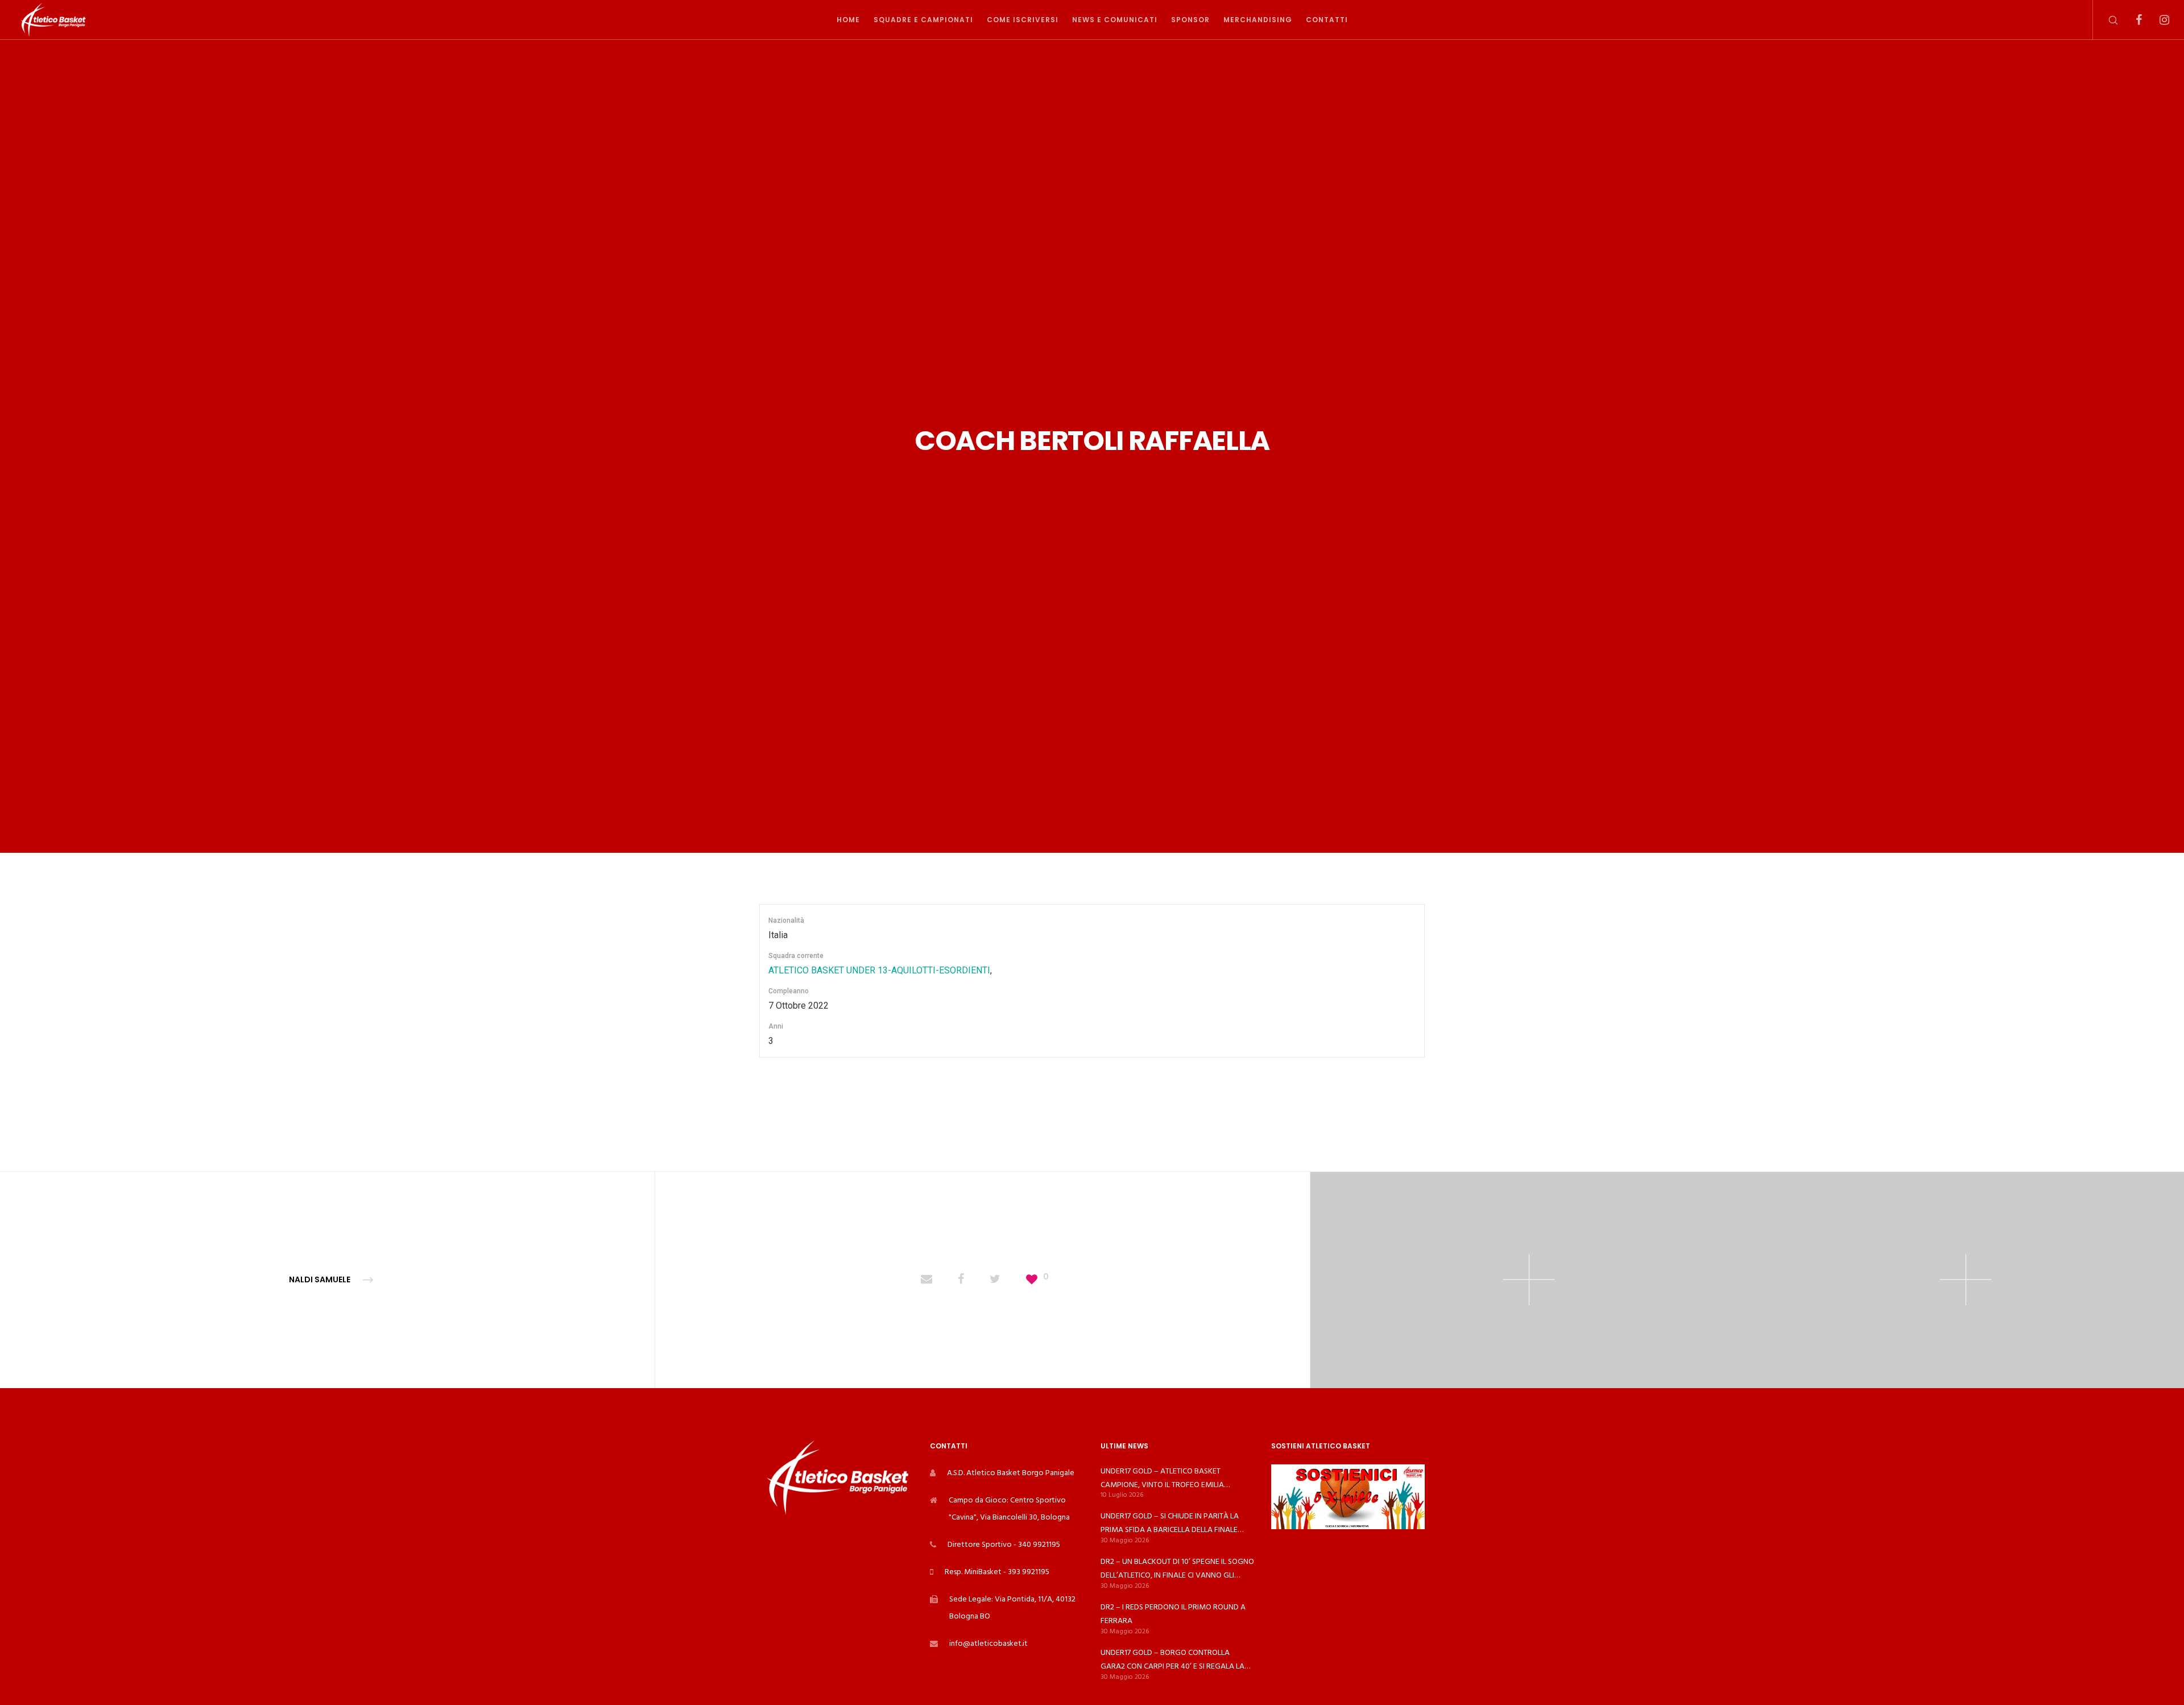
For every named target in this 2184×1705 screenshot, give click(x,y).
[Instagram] (2157, 20)
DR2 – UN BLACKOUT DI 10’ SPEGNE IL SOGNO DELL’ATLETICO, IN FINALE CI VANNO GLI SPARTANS (1177, 1568)
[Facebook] (2131, 20)
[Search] (2106, 20)
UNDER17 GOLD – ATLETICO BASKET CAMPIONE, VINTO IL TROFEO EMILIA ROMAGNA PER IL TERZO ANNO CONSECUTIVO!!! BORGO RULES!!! (1162, 1478)
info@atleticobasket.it (988, 1643)
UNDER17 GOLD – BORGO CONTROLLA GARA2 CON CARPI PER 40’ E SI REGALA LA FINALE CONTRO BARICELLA (1172, 1659)
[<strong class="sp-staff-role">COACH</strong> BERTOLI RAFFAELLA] (926, 1280)
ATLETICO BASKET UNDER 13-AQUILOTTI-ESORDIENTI (879, 970)
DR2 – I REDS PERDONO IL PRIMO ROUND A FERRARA (1173, 1614)
